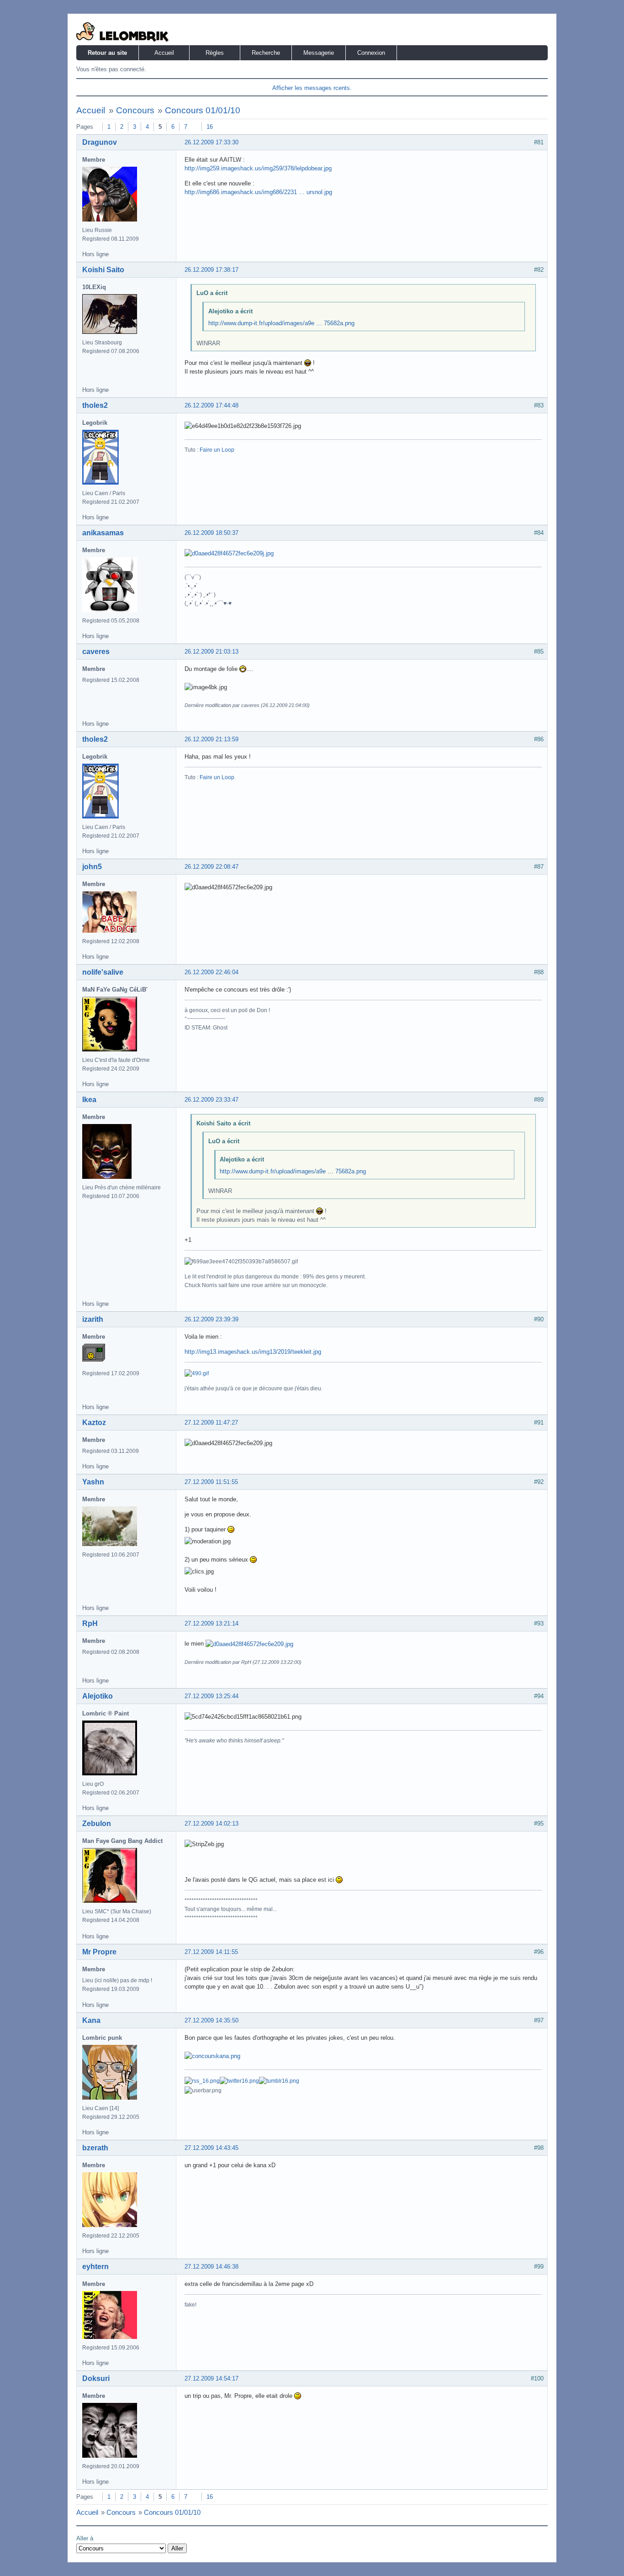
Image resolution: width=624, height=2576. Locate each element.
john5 (92, 867)
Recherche (266, 53)
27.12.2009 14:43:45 (212, 2148)
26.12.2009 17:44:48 (212, 405)
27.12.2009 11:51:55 (211, 1482)
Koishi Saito (103, 270)
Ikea (89, 1100)
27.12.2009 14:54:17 (212, 2378)
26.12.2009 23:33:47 (212, 1100)
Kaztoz (94, 1423)
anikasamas (103, 533)
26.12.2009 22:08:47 (212, 867)
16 (210, 127)
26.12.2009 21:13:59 (212, 739)
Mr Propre (99, 1952)
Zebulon (97, 1824)
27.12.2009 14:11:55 (211, 1952)
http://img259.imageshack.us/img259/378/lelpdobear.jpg (258, 168)
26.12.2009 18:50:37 (212, 533)
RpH (90, 1623)
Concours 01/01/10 (203, 110)
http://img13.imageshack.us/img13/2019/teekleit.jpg (253, 1352)
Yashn (93, 1482)
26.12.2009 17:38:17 (212, 270)
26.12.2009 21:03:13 (212, 652)
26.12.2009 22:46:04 (212, 972)
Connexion (371, 53)
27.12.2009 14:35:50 (212, 2020)
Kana (91, 2020)
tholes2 (95, 405)
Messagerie (319, 53)
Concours (135, 110)
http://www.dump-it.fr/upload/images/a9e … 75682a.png (281, 323)
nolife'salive (103, 972)
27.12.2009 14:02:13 (212, 1824)
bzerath (95, 2148)
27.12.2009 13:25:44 (212, 1696)
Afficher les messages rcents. (312, 88)
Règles (215, 53)
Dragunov (100, 142)
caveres (96, 652)
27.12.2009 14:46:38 (212, 2267)
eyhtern (95, 2267)
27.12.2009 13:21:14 (212, 1623)
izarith (93, 1319)
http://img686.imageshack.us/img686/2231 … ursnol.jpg (258, 192)
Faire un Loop (217, 450)
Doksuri (96, 2378)
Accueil (164, 53)
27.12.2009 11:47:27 (211, 1423)
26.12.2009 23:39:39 (212, 1319)
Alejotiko (98, 1696)
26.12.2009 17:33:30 (212, 142)
